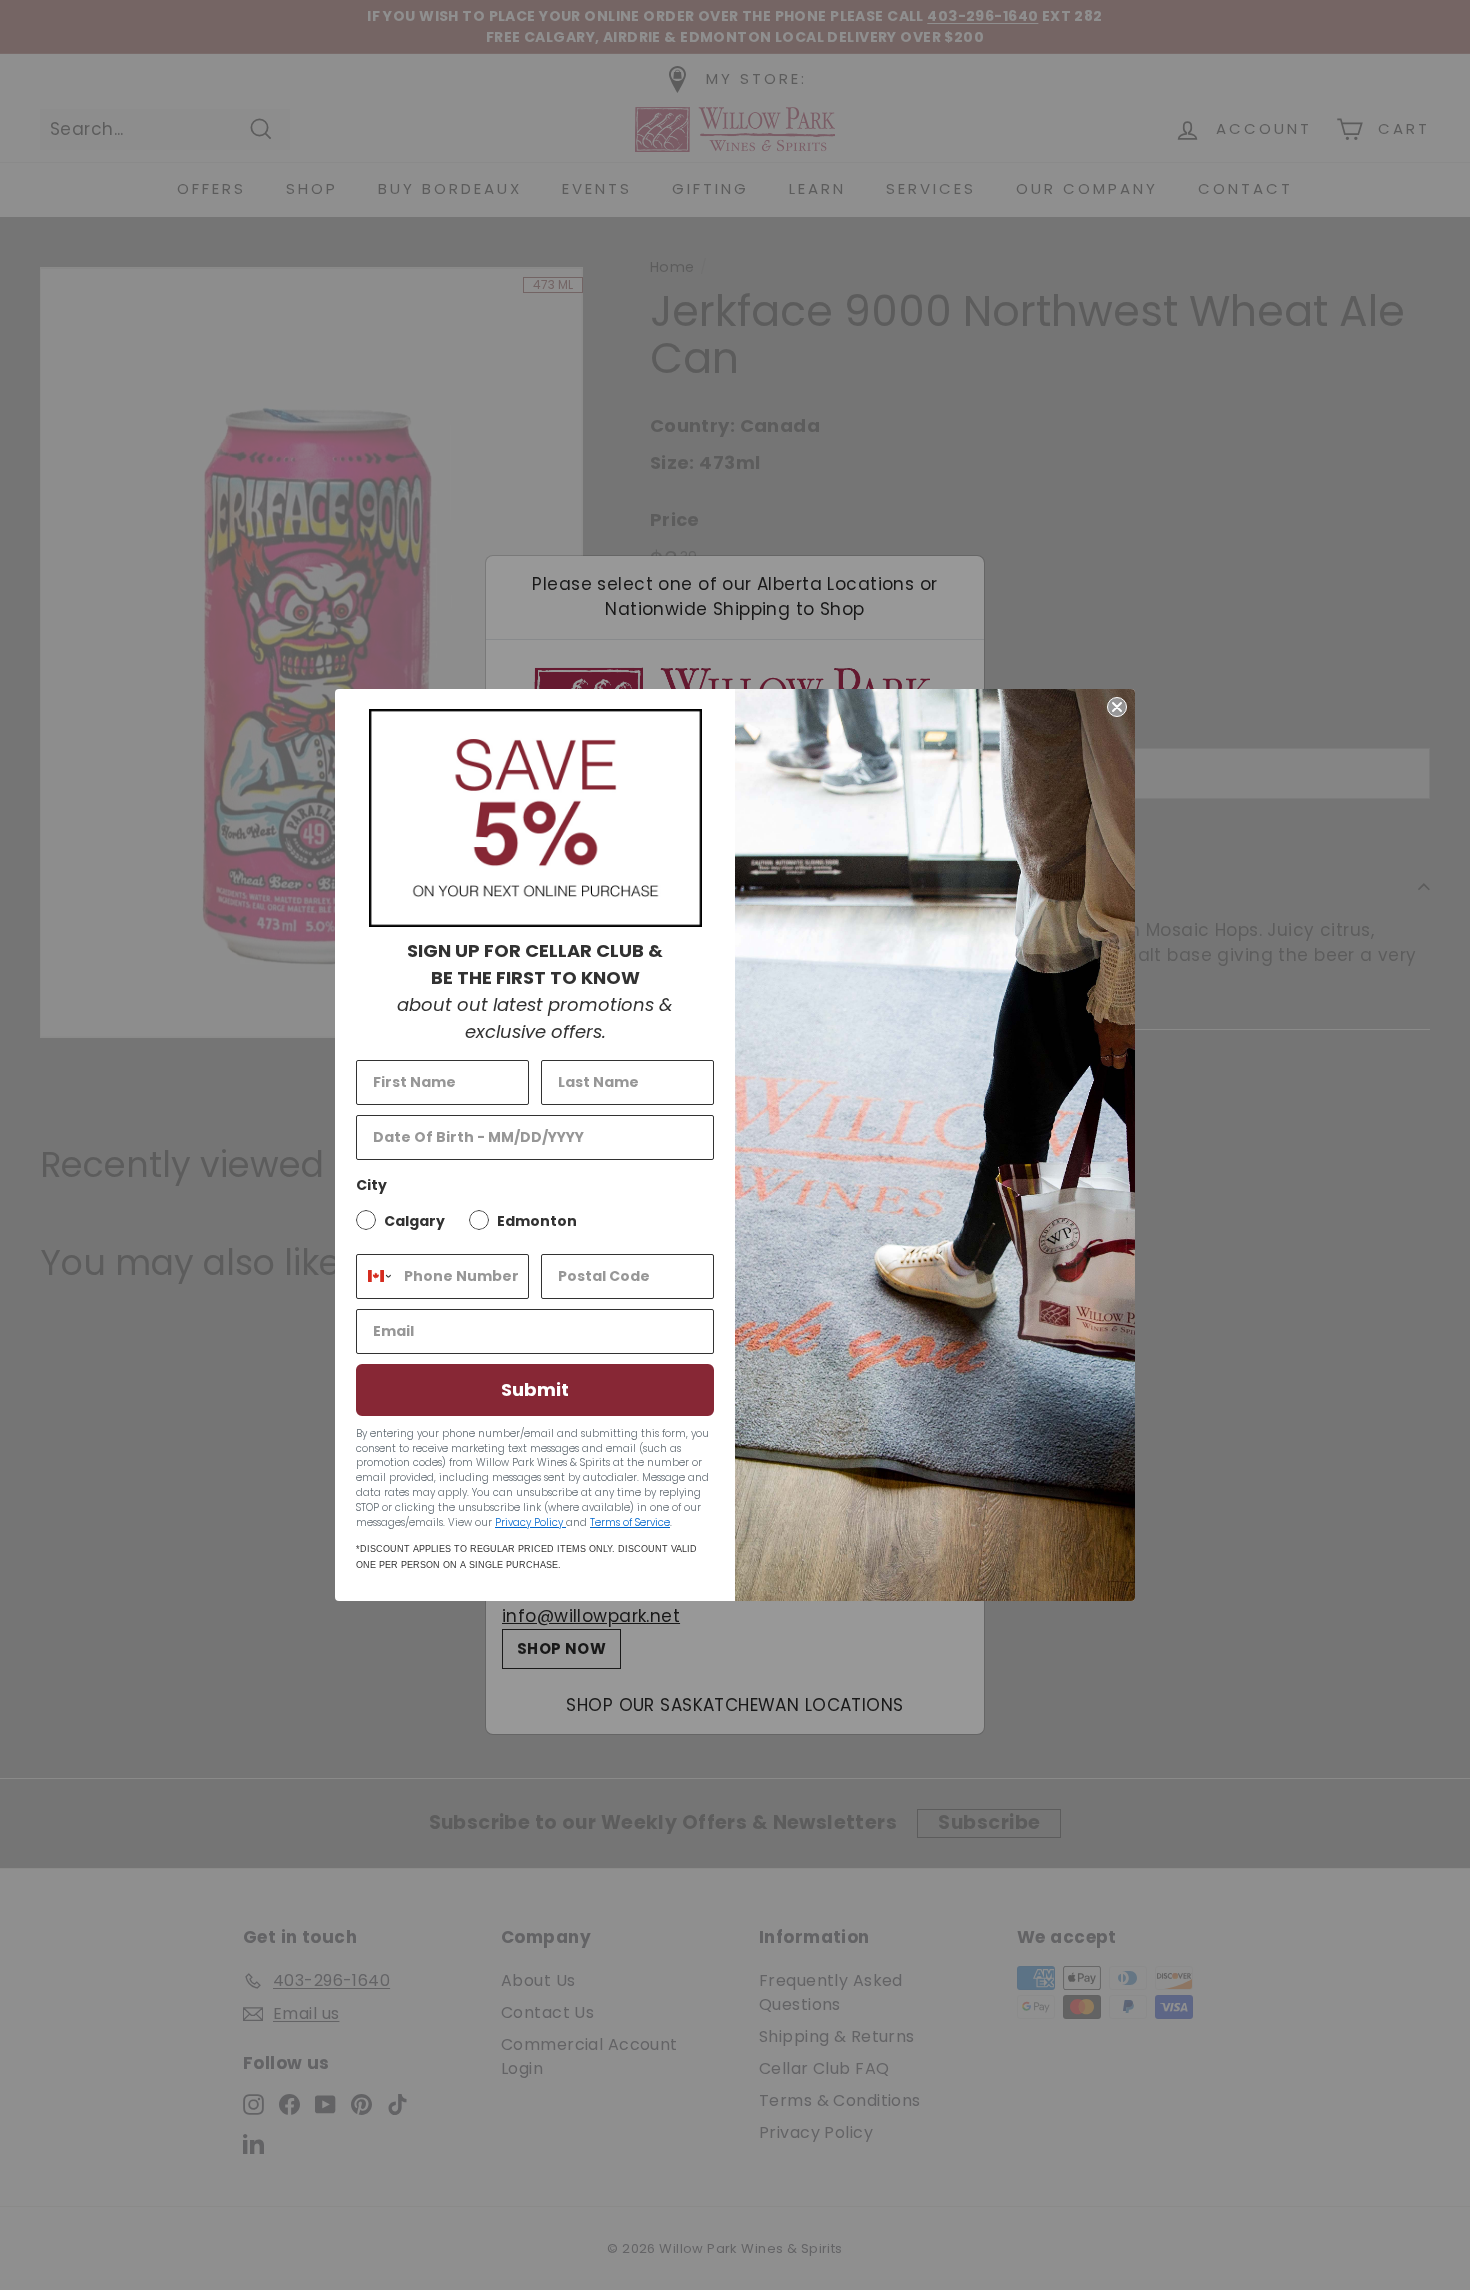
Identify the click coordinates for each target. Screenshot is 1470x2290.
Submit (535, 1389)
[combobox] (375, 1276)
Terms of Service (630, 1522)
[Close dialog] (1117, 707)
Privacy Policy (530, 1522)
